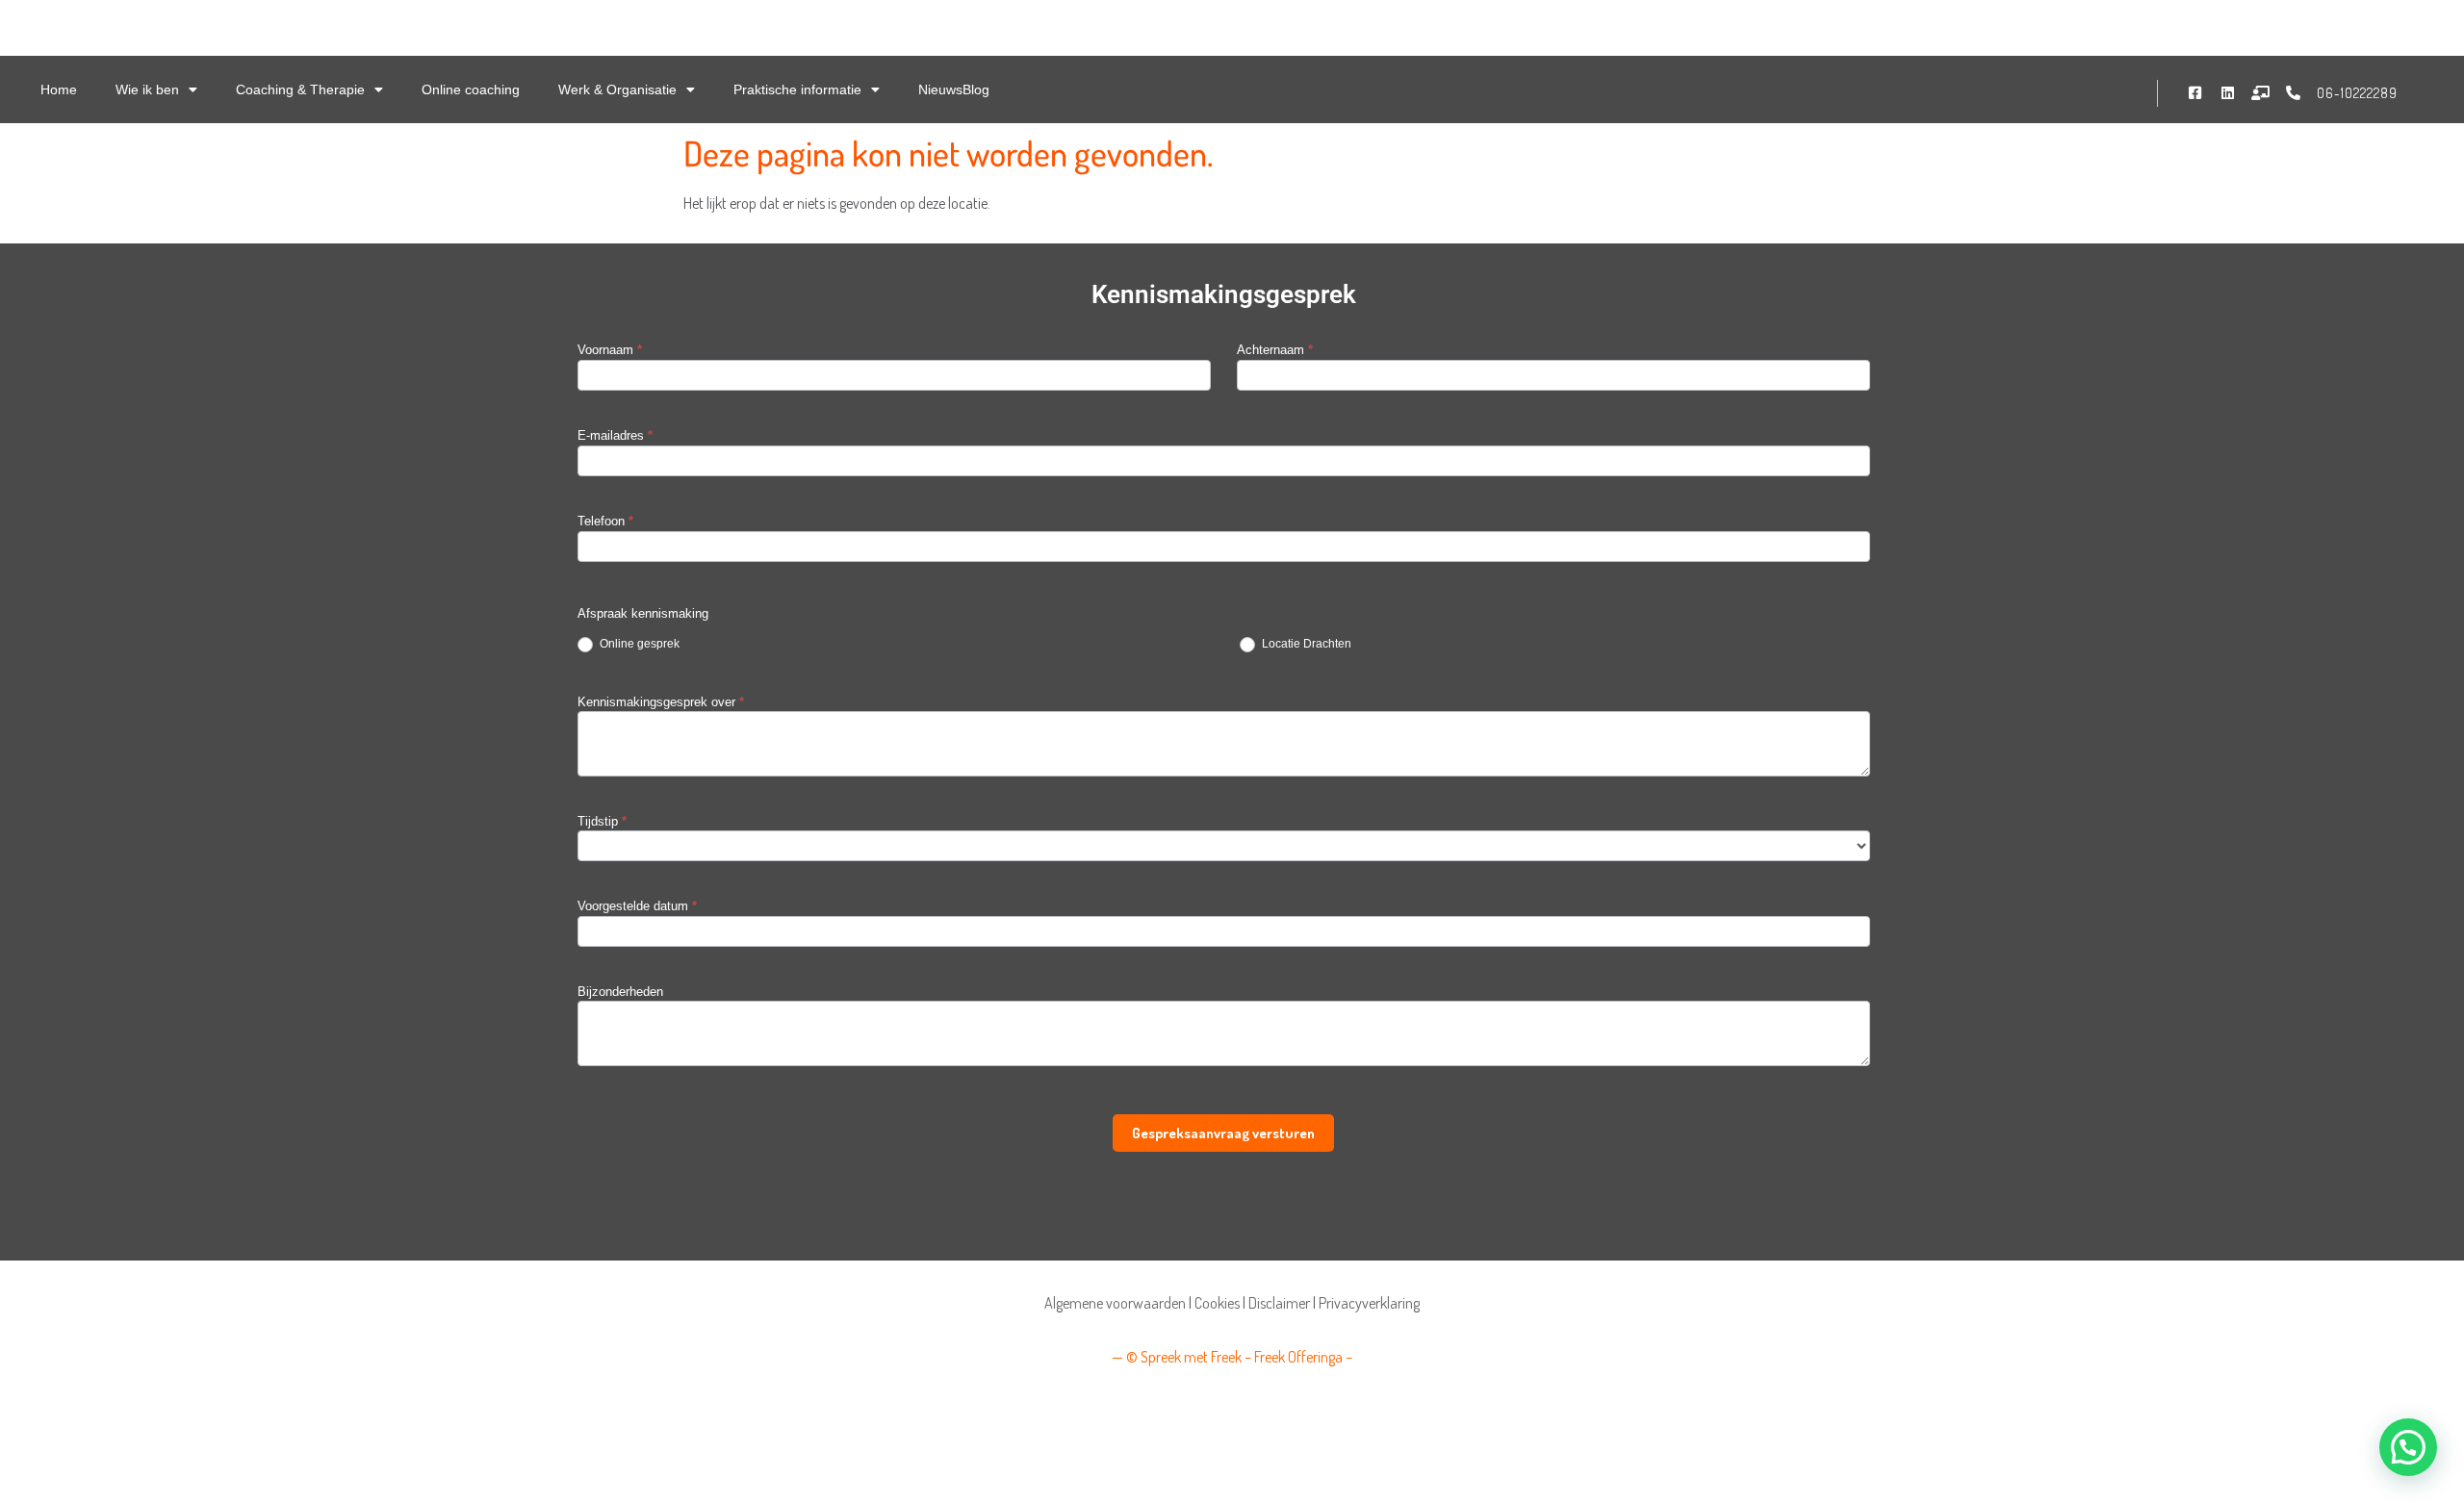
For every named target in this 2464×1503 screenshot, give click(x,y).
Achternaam (1275, 350)
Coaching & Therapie (300, 89)
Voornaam (610, 350)
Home (59, 89)
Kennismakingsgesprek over (661, 702)
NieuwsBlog (954, 89)
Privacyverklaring (1369, 1303)
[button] (2408, 1447)
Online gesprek (638, 644)
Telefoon (605, 522)
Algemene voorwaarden (1115, 1303)
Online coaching (471, 89)
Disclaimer (1279, 1303)
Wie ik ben (147, 89)
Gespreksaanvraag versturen (1223, 1133)
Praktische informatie (797, 89)
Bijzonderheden (620, 992)
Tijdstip (602, 822)
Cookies (1217, 1303)
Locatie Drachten (1305, 644)
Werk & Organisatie (617, 89)
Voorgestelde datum (637, 906)
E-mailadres (615, 436)
